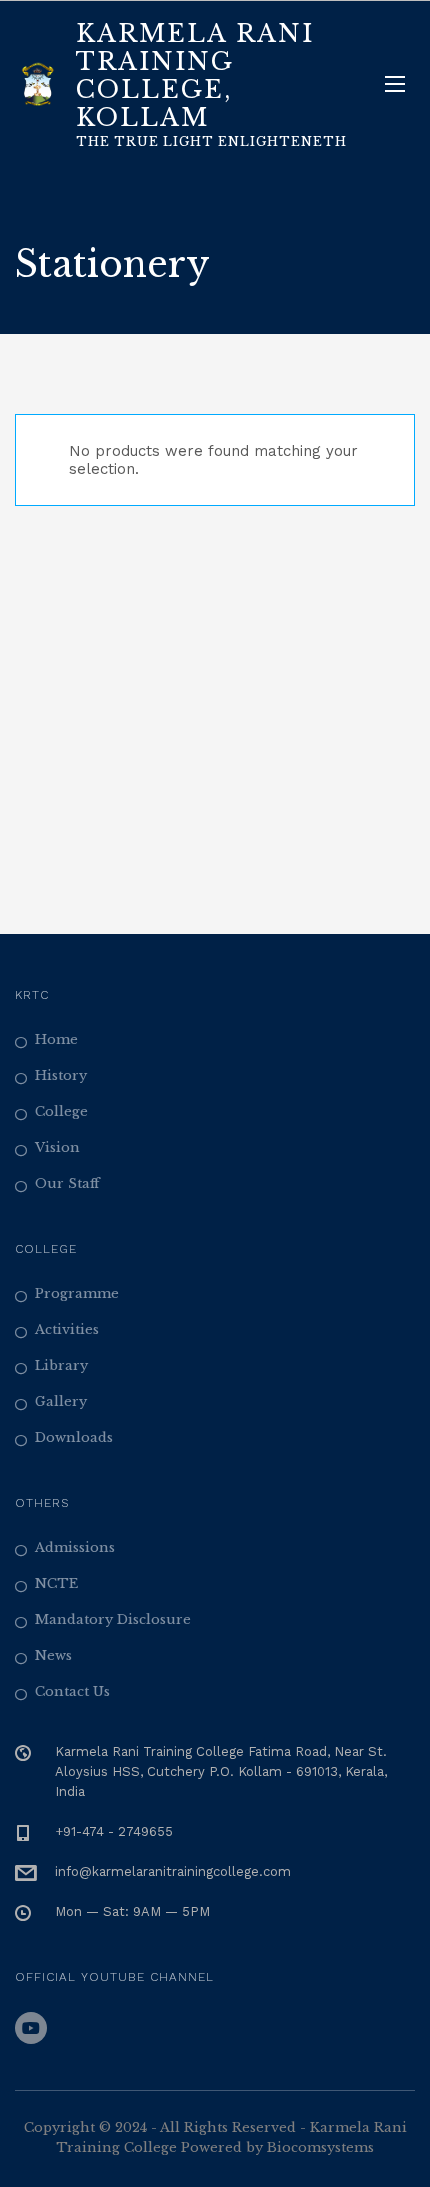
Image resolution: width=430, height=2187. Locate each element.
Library (61, 1365)
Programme (77, 1293)
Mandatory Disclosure (113, 1619)
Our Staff (67, 1183)
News (53, 1655)
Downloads (74, 1437)
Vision (57, 1147)
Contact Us (72, 1691)
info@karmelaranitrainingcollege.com (173, 1871)
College (61, 1111)
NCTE (56, 1583)
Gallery (61, 1401)
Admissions (75, 1547)
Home (56, 1039)
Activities (67, 1329)
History (61, 1075)
